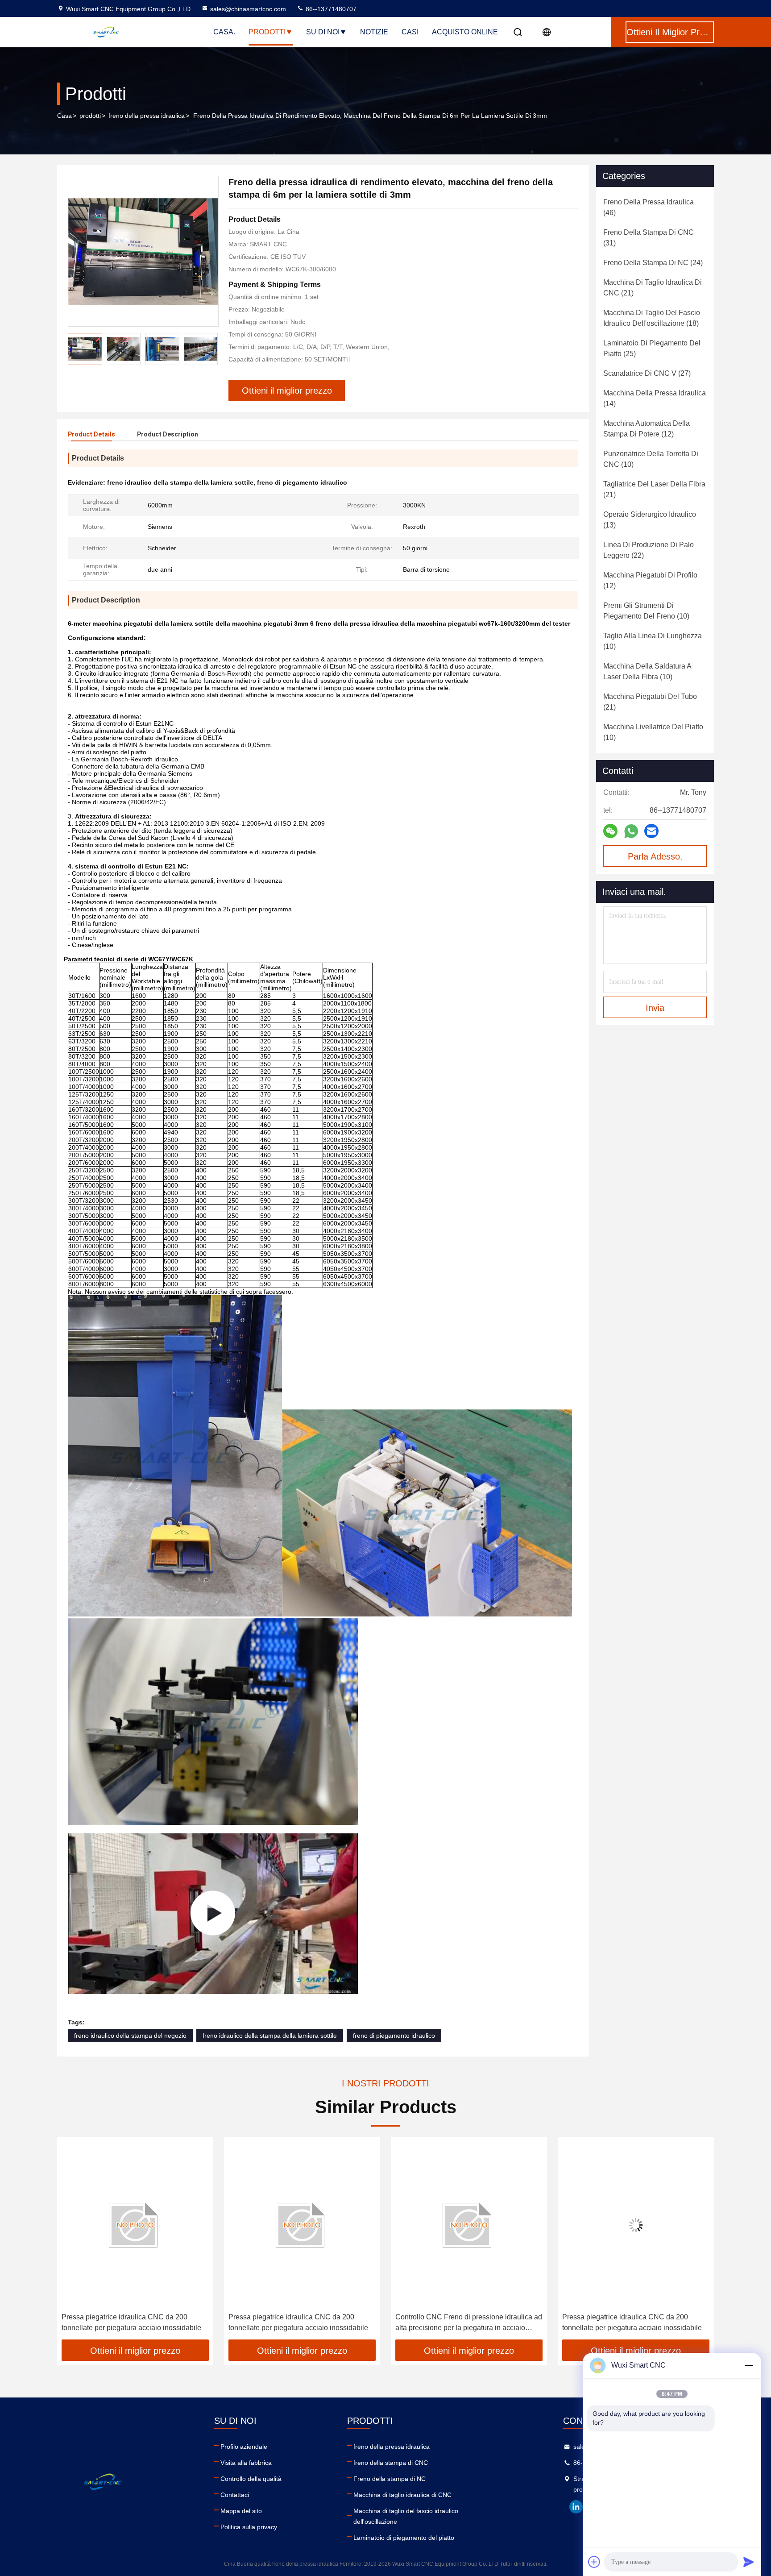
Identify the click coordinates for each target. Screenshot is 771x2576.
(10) (651, 459)
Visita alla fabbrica (246, 2463)
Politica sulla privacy (249, 2527)
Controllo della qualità (251, 2479)
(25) (652, 348)
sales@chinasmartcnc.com (248, 9)
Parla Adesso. (655, 856)
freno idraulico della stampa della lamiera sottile (270, 2036)
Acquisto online (465, 32)
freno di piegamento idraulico (394, 2036)
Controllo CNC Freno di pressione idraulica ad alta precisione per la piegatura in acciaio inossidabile (302, 2323)
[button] (73, 2242)
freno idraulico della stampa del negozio (130, 2036)
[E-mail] (651, 831)
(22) (649, 550)
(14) (655, 398)
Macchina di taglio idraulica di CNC (402, 2495)
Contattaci (235, 2495)
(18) (652, 318)
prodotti (90, 116)
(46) (649, 207)
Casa (64, 116)
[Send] (749, 2562)
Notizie (374, 32)
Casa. (224, 32)
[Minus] (749, 2365)
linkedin (576, 2507)
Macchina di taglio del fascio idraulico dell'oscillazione (406, 2516)
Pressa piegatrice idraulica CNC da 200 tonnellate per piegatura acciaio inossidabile (131, 2322)
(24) (653, 263)
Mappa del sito (241, 2511)
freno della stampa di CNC (391, 2463)
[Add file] (594, 2562)
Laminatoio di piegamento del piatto (404, 2538)
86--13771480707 (330, 9)
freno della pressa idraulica (147, 116)
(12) (647, 429)
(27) (647, 373)
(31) (649, 238)
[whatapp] (631, 831)
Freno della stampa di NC (390, 2479)
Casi (410, 32)
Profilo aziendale (244, 2447)
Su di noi (323, 32)
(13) (650, 520)
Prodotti (267, 32)
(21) (653, 288)
